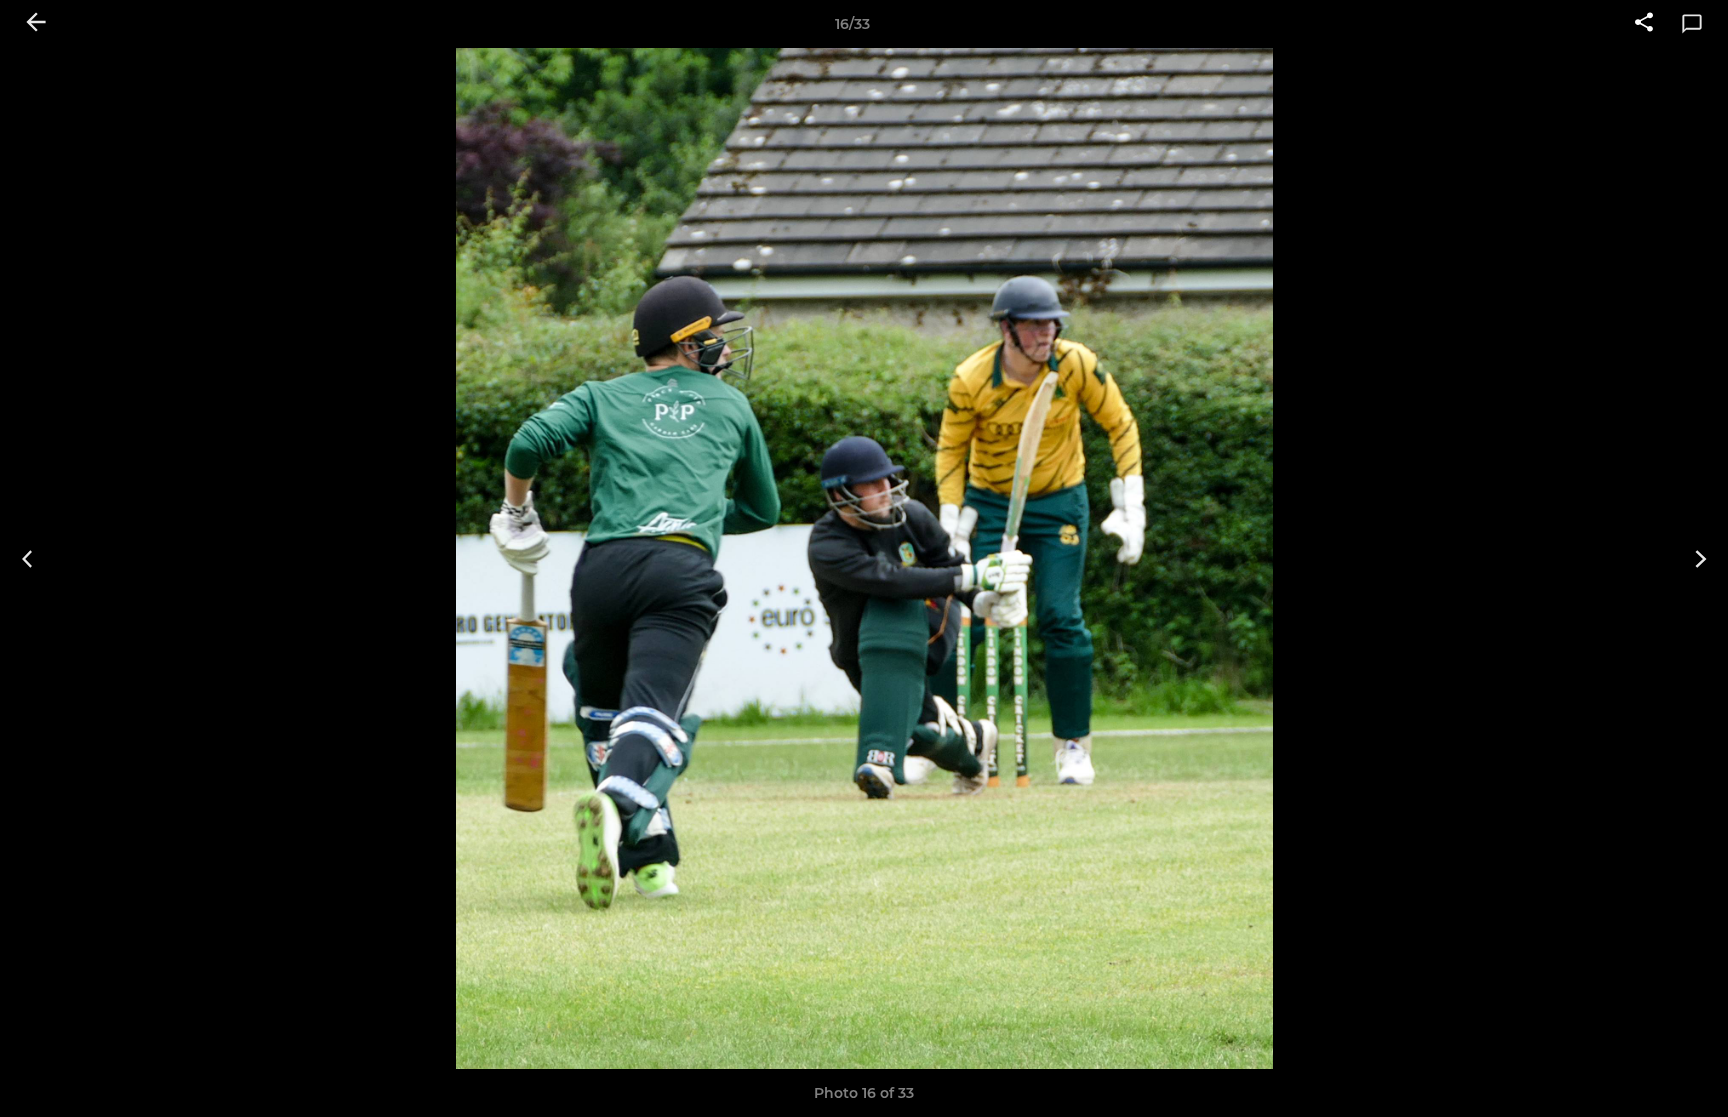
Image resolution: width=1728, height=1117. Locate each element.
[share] (1644, 24)
